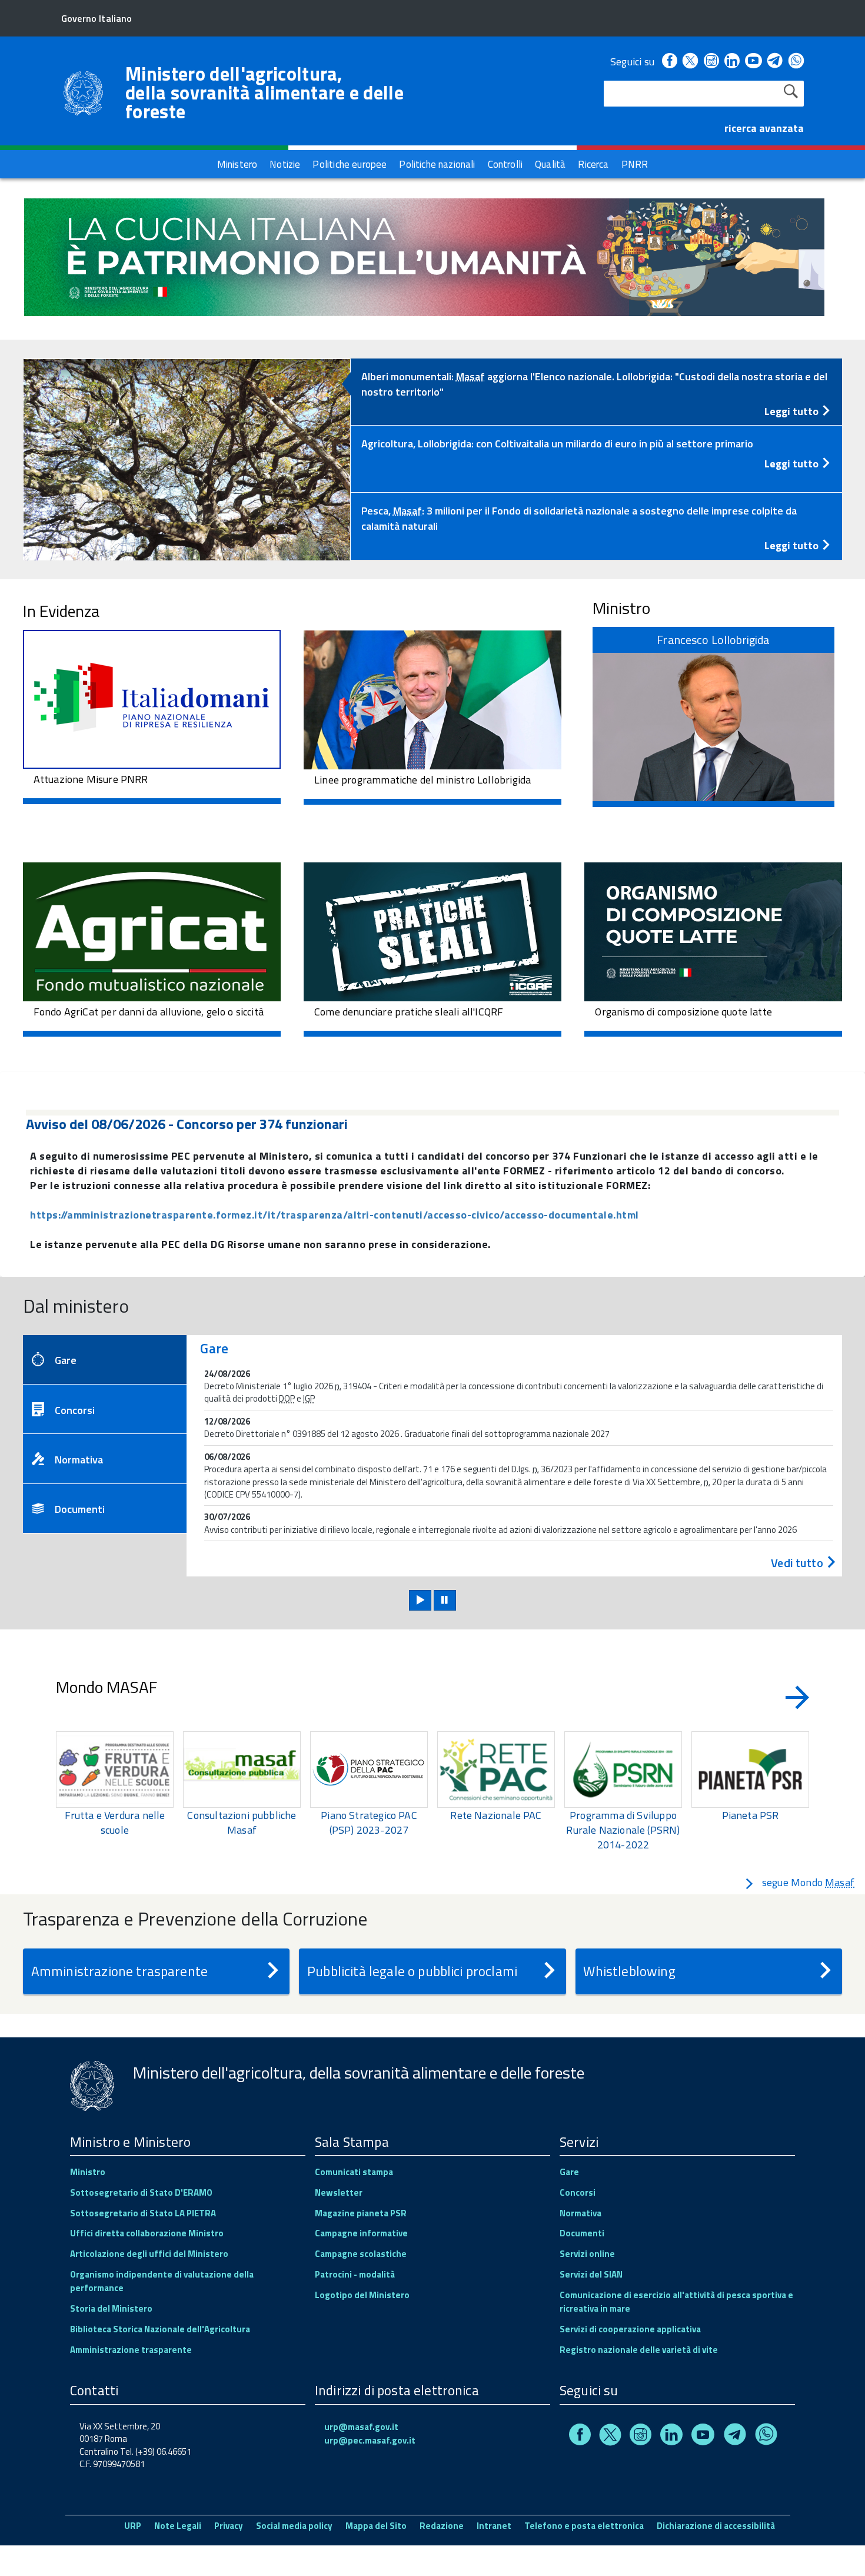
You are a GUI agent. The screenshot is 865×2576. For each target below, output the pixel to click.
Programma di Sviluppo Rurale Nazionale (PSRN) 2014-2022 (623, 1830)
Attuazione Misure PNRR (91, 779)
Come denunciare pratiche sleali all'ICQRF (409, 1012)
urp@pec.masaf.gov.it (370, 2440)
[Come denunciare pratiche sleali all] (432, 930)
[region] (432, 1792)
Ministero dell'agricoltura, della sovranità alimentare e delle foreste (265, 92)
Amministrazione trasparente (119, 1971)
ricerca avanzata (764, 128)
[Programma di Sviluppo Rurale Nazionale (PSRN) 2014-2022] (623, 1770)
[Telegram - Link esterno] (775, 62)
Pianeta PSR (751, 1815)
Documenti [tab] (80, 1509)
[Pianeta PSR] (750, 1770)
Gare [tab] (66, 1360)
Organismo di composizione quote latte (683, 1012)
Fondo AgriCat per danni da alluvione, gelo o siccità (149, 1012)
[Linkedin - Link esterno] (732, 62)
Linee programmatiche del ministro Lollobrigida (422, 780)
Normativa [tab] (79, 1460)
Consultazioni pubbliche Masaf (242, 1823)
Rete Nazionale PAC (496, 1815)
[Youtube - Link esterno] (753, 62)
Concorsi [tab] (75, 1410)
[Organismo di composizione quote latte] (713, 930)
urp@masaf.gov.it (361, 2427)
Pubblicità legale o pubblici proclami (412, 1971)
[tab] (596, 392)
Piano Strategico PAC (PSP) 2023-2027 (369, 1823)
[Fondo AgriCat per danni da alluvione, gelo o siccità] (152, 930)
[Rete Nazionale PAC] (496, 1770)
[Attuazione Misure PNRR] (152, 697)
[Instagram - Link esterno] (711, 62)
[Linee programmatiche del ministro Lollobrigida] (432, 698)
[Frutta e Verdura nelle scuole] (115, 1770)
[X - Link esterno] (690, 62)
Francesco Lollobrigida (713, 640)
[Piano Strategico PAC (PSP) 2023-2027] (369, 1770)
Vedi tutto (798, 1563)
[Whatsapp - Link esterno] (796, 62)
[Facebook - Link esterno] (670, 62)
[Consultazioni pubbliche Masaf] (242, 1770)
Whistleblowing (629, 1971)
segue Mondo (808, 1882)
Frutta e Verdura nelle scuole (115, 1823)
